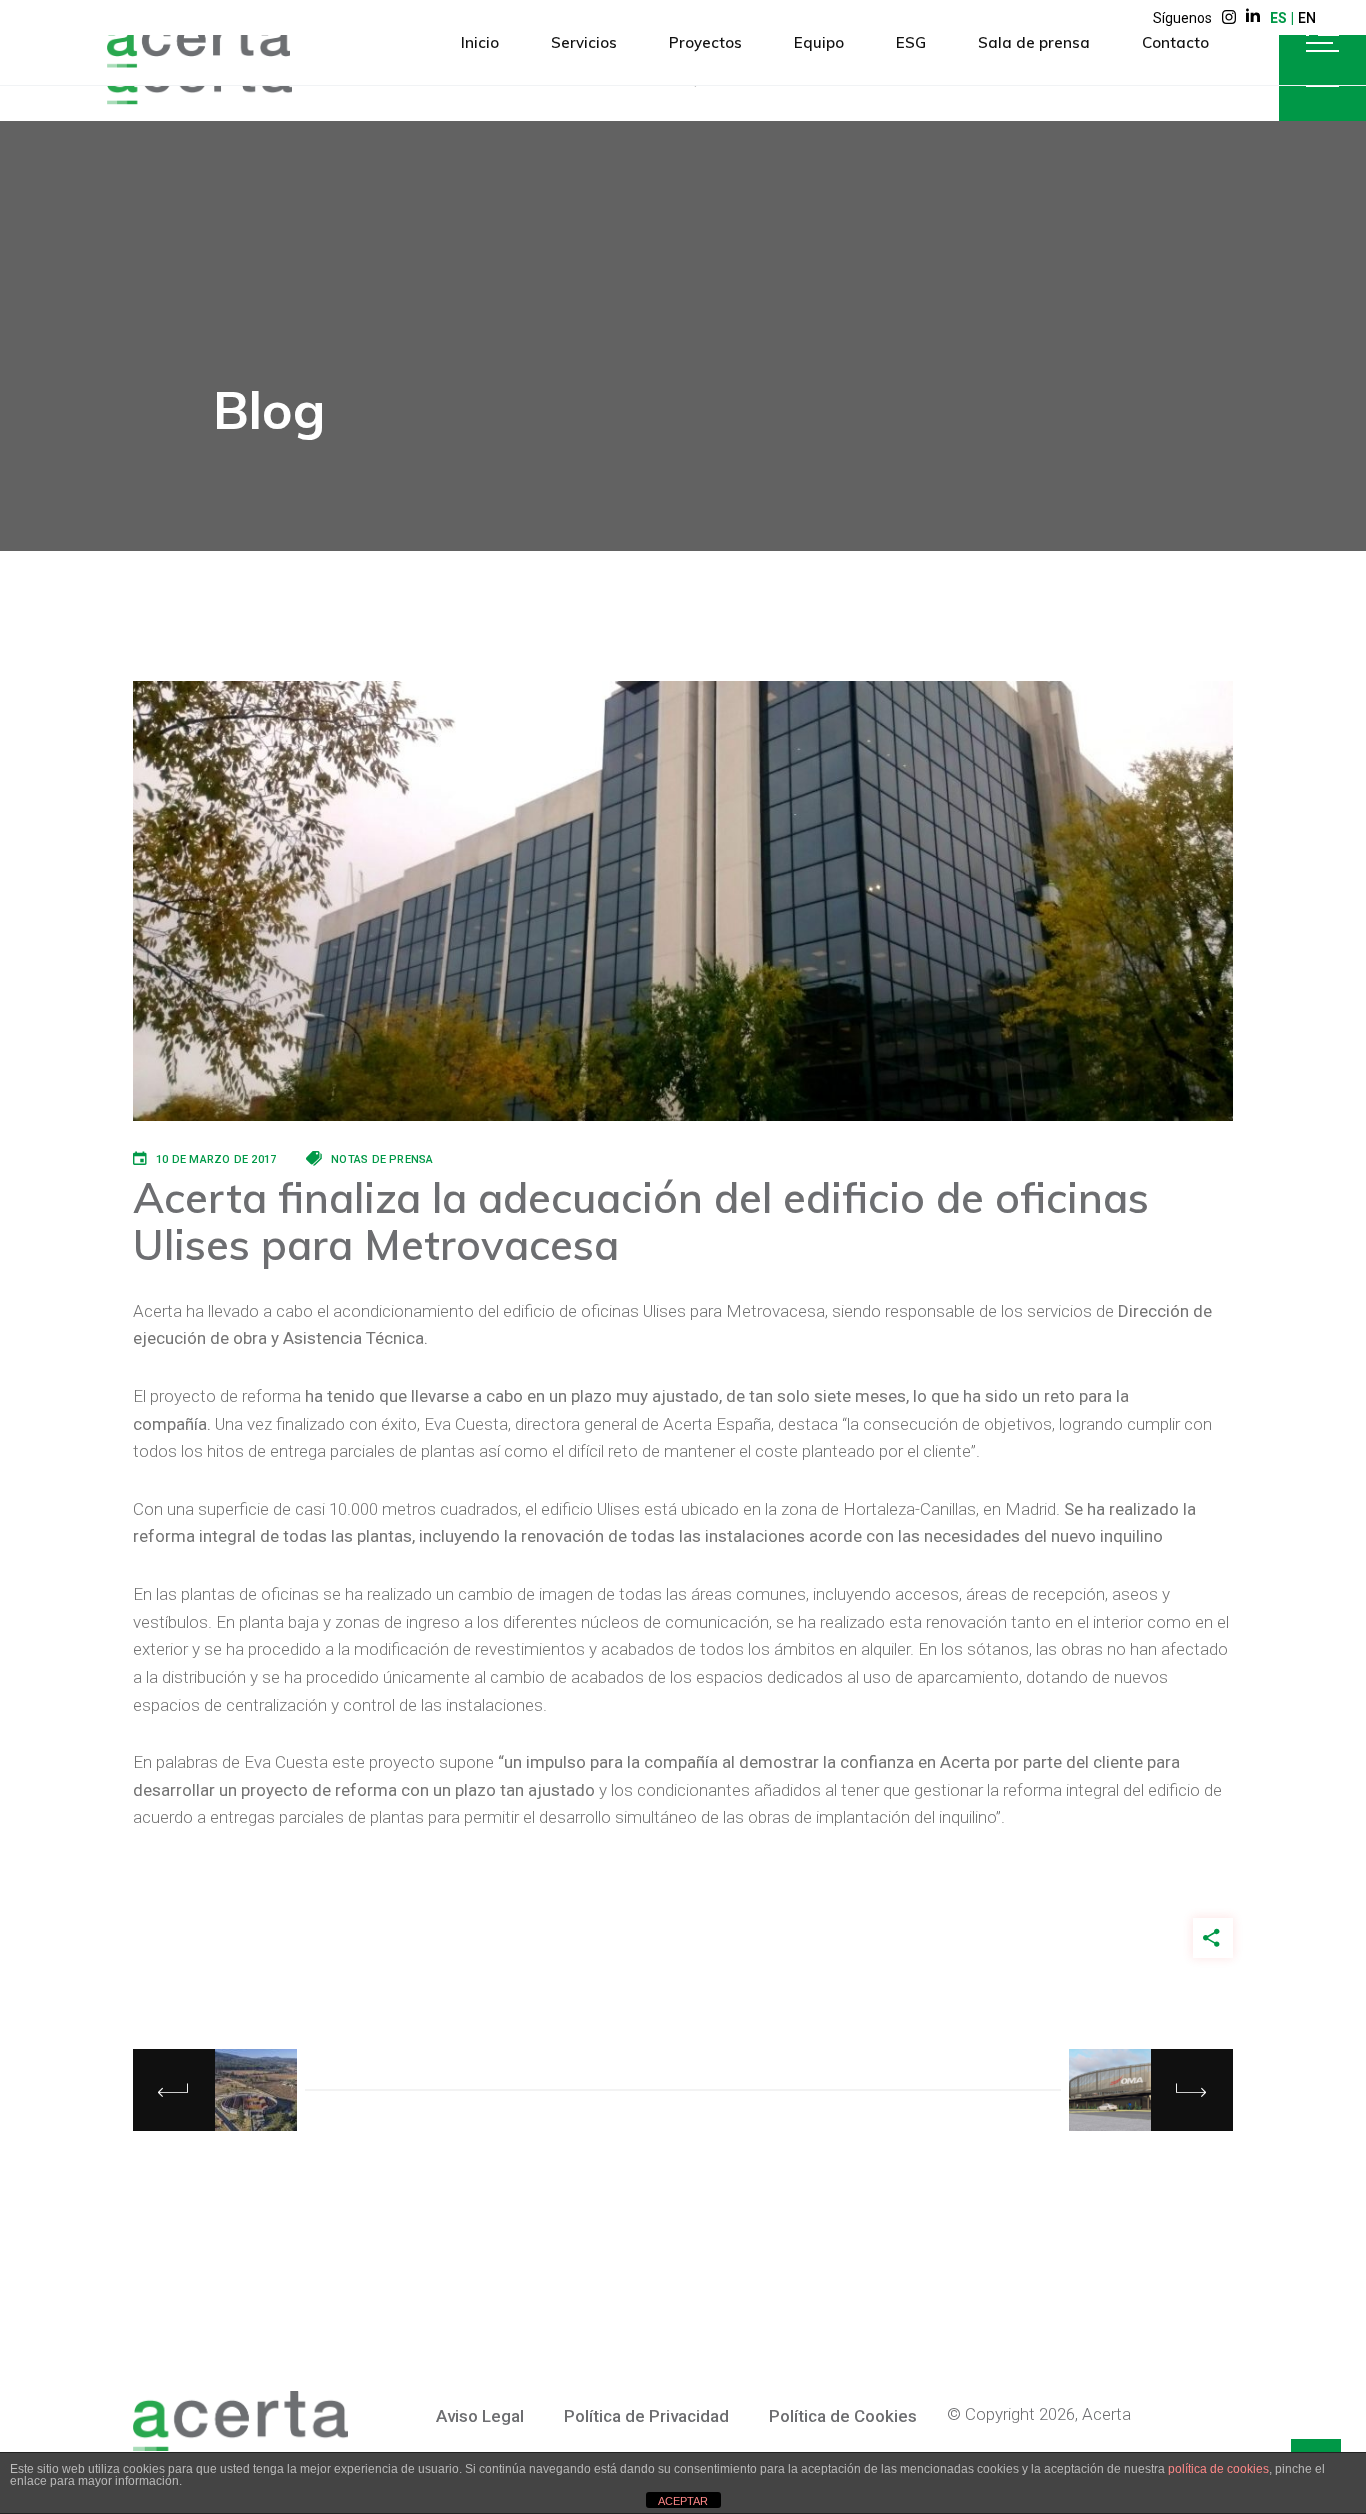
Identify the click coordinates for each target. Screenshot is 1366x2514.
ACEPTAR (683, 2501)
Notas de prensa (382, 1159)
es (1278, 18)
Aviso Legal (480, 2416)
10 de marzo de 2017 (216, 1159)
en (1307, 18)
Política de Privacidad (646, 2416)
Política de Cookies (843, 2416)
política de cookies (1218, 2469)
